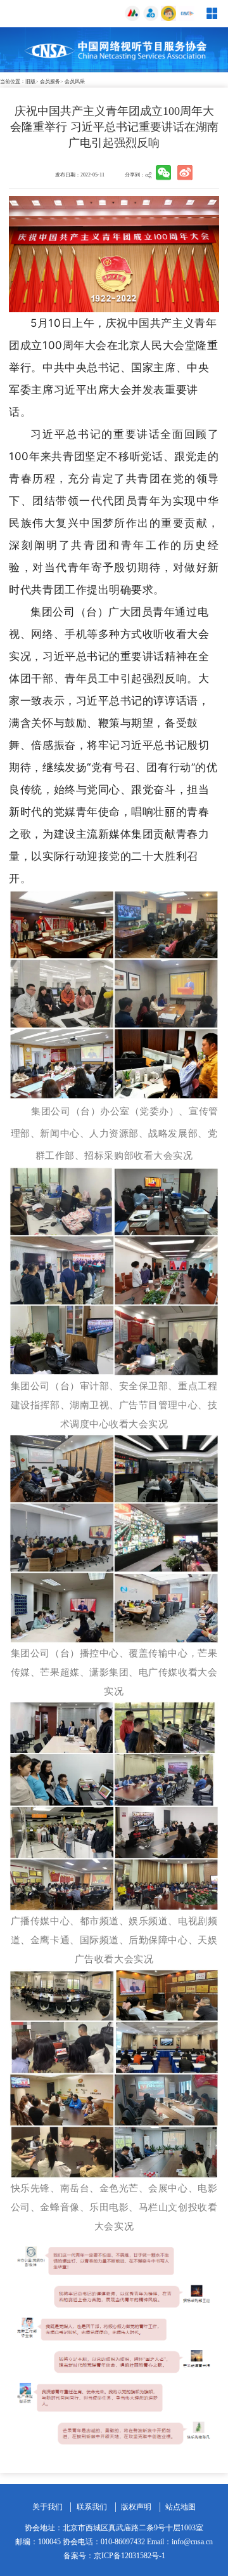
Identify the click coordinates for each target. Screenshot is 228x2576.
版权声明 (136, 2507)
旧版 (30, 82)
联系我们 (92, 2507)
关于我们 (47, 2507)
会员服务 (50, 82)
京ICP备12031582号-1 (130, 2556)
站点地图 (180, 2507)
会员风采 (75, 82)
